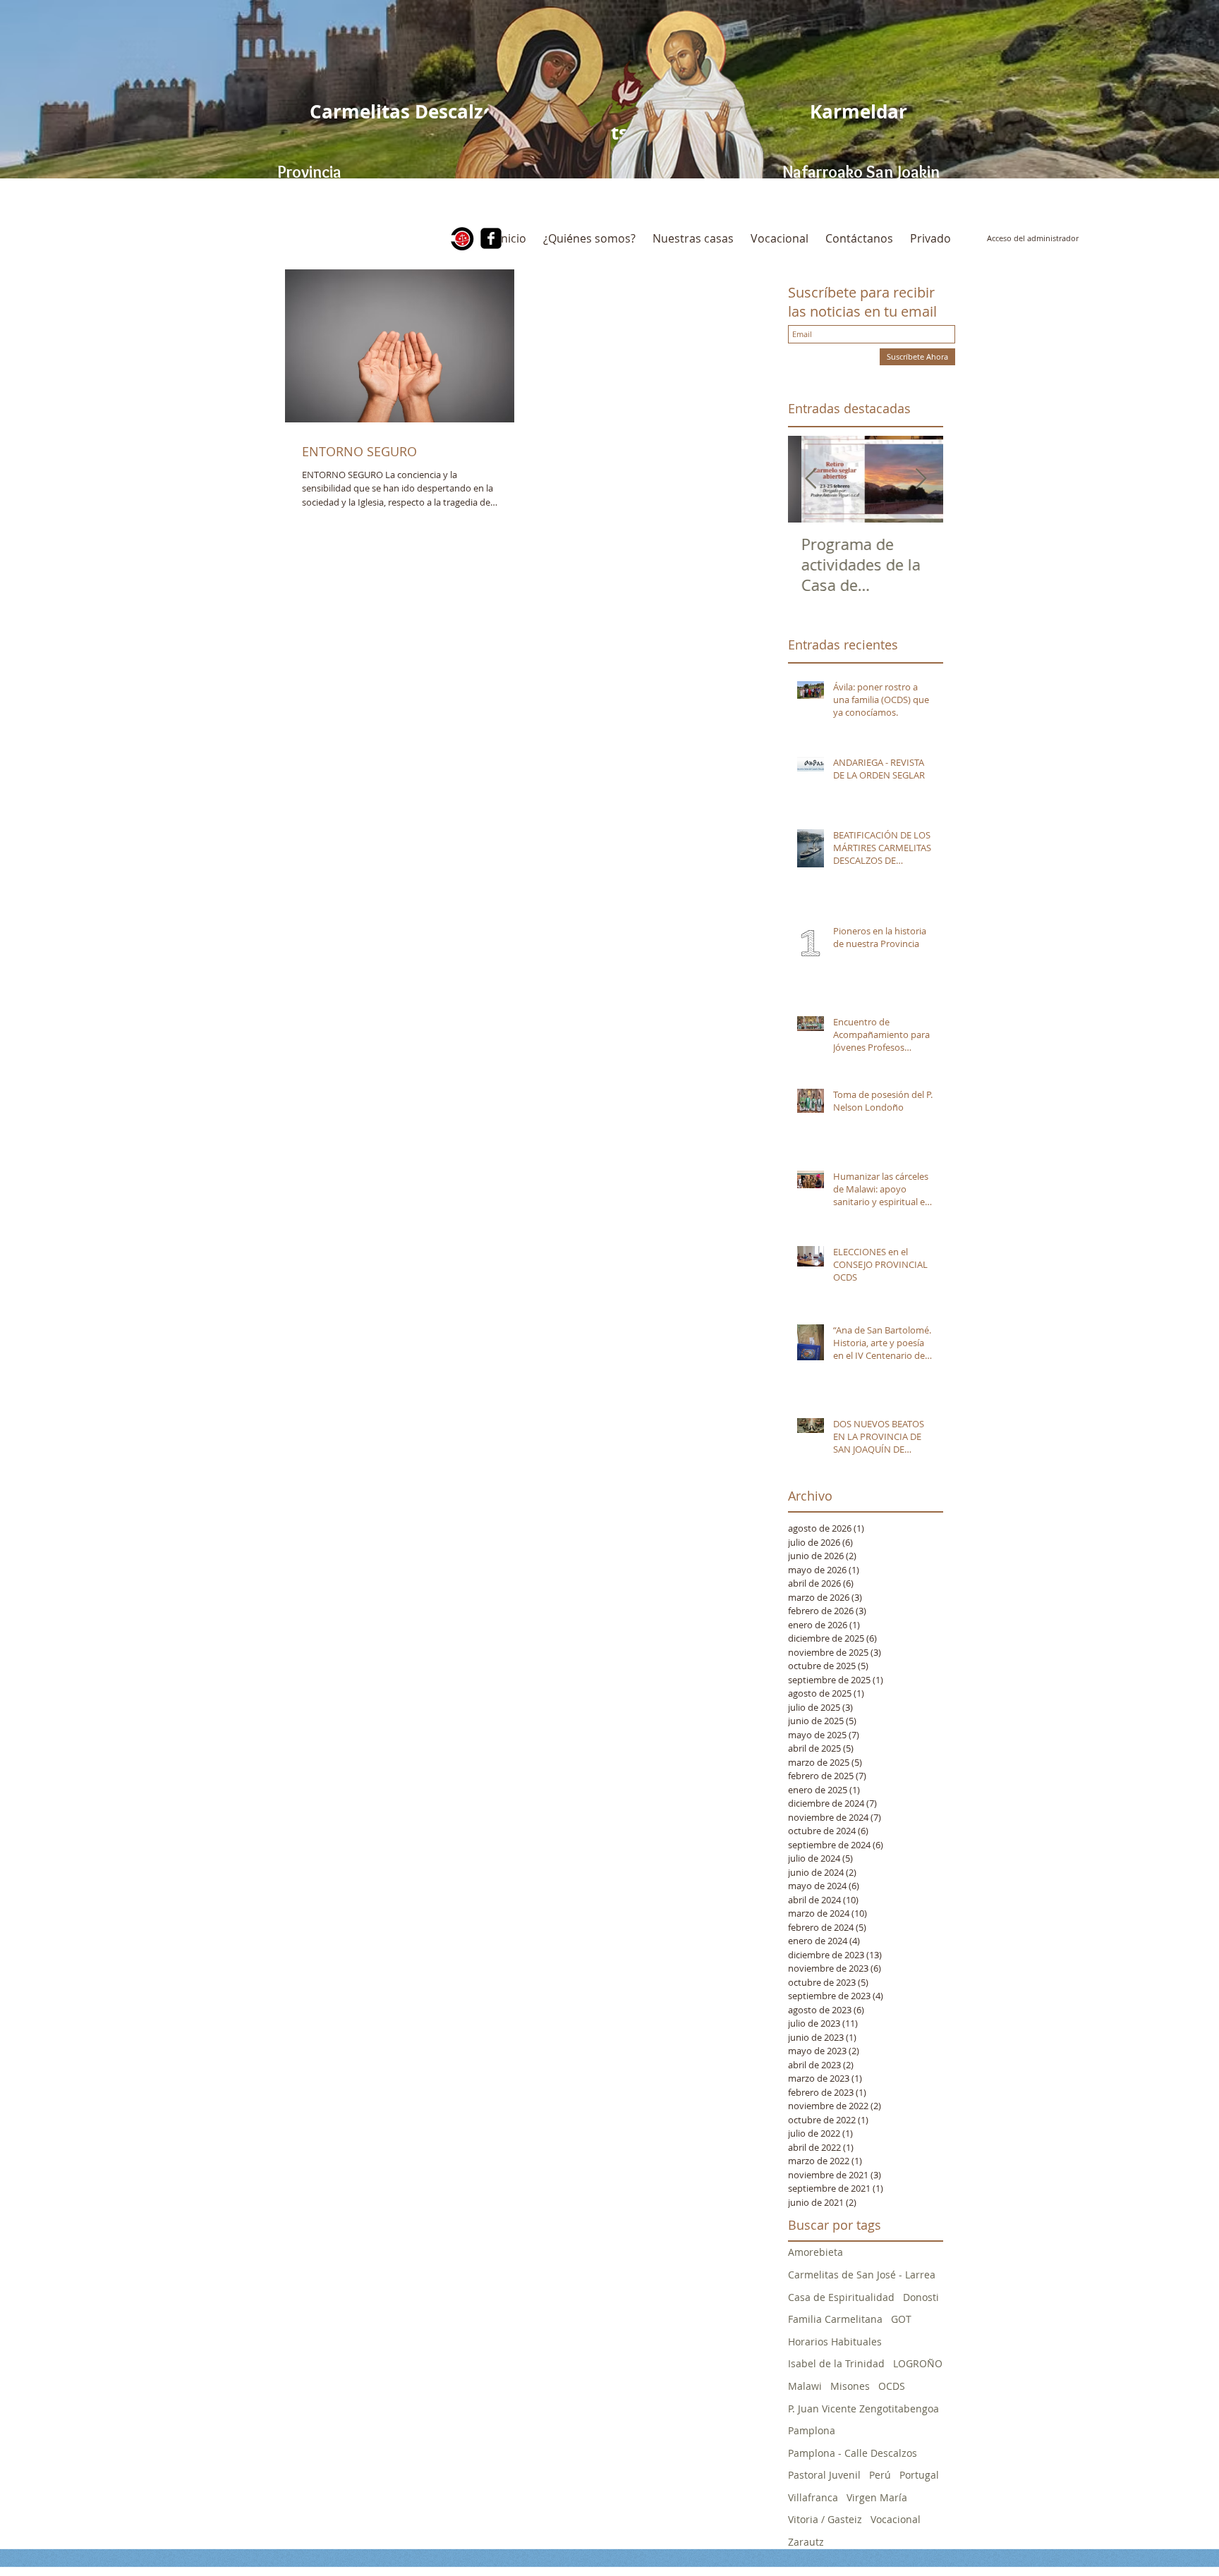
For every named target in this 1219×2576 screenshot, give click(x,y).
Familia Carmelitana (835, 2319)
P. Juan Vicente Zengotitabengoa (863, 2409)
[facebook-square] (491, 238)
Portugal (919, 2475)
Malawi (805, 2386)
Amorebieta (815, 2252)
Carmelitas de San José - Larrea (862, 2275)
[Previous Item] (811, 479)
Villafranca (813, 2497)
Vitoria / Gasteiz (825, 2519)
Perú (880, 2475)
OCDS (892, 2386)
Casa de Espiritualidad (841, 2297)
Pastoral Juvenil (824, 2475)
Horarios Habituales (835, 2342)
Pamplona (812, 2430)
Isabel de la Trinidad (836, 2363)
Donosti (921, 2297)
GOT (901, 2319)
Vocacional (896, 2519)
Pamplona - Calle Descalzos (853, 2453)
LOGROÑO (918, 2363)
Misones (850, 2386)
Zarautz (806, 2542)
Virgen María (877, 2497)
